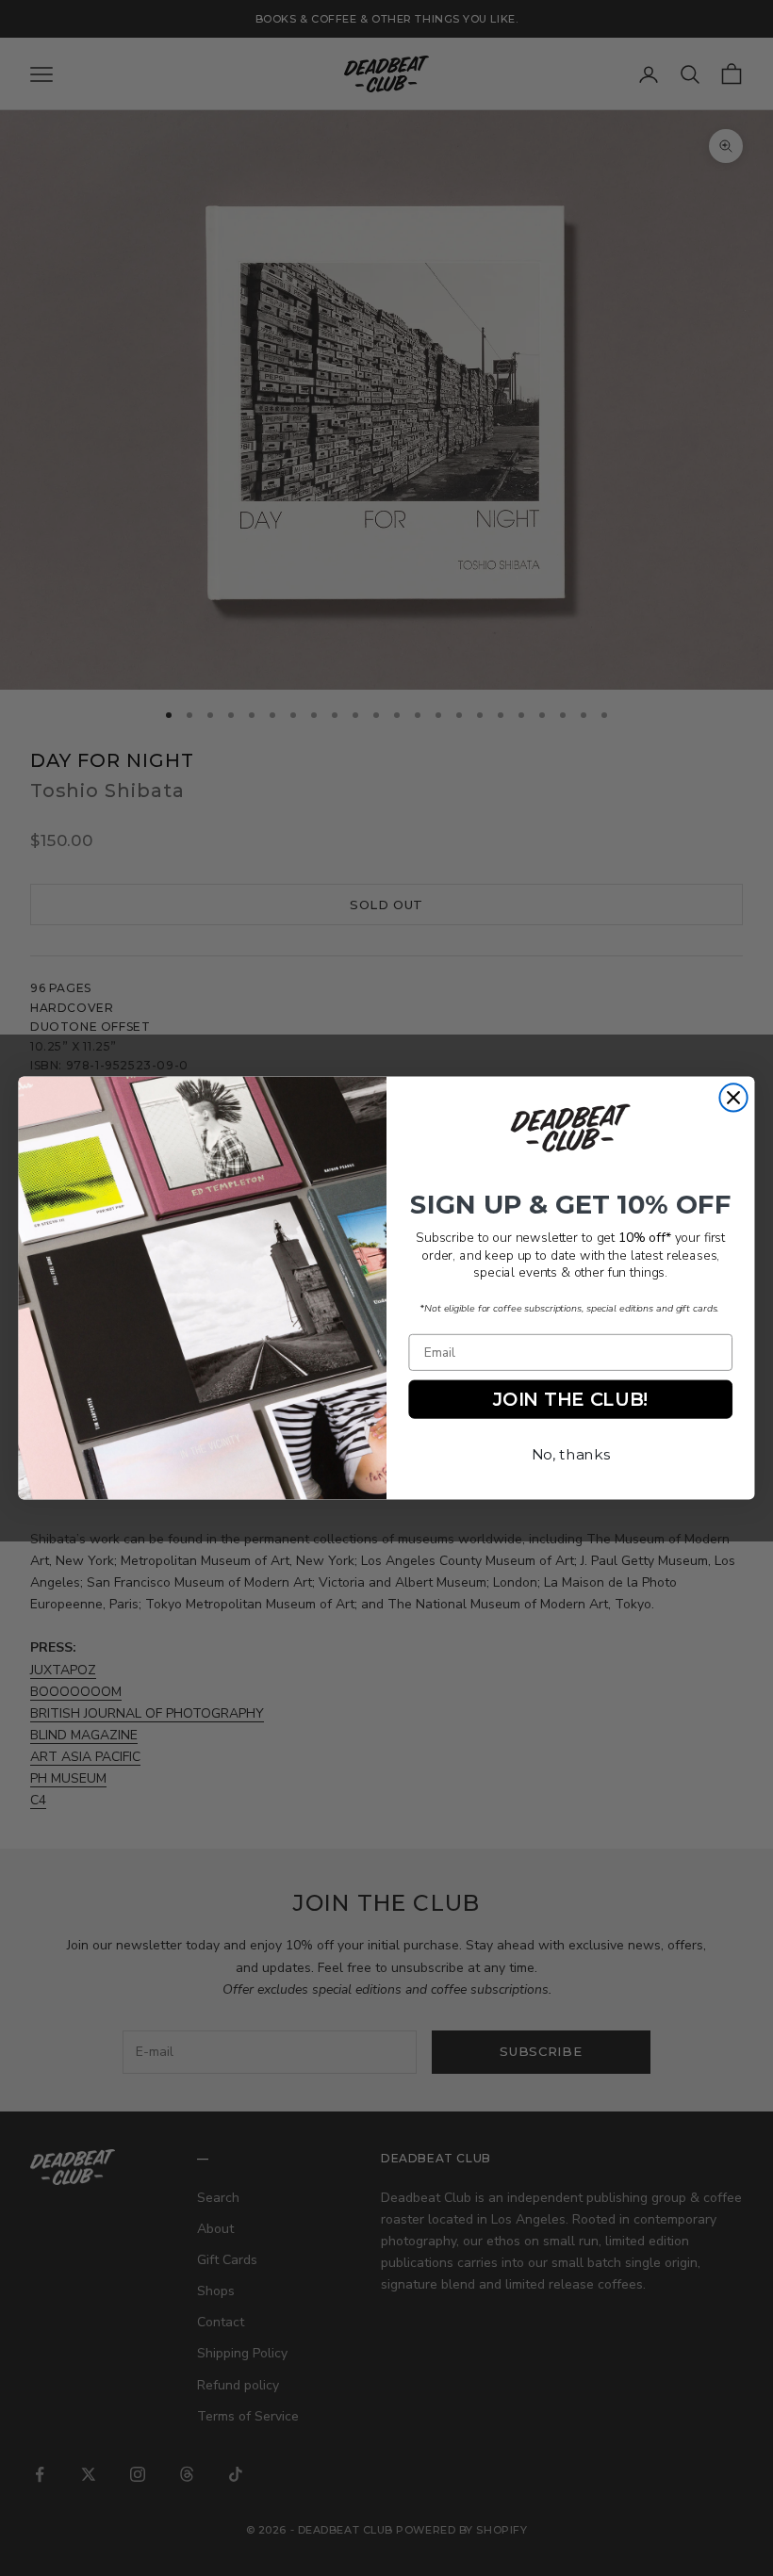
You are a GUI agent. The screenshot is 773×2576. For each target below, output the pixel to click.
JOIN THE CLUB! (570, 1399)
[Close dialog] (733, 1097)
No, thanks (571, 1454)
